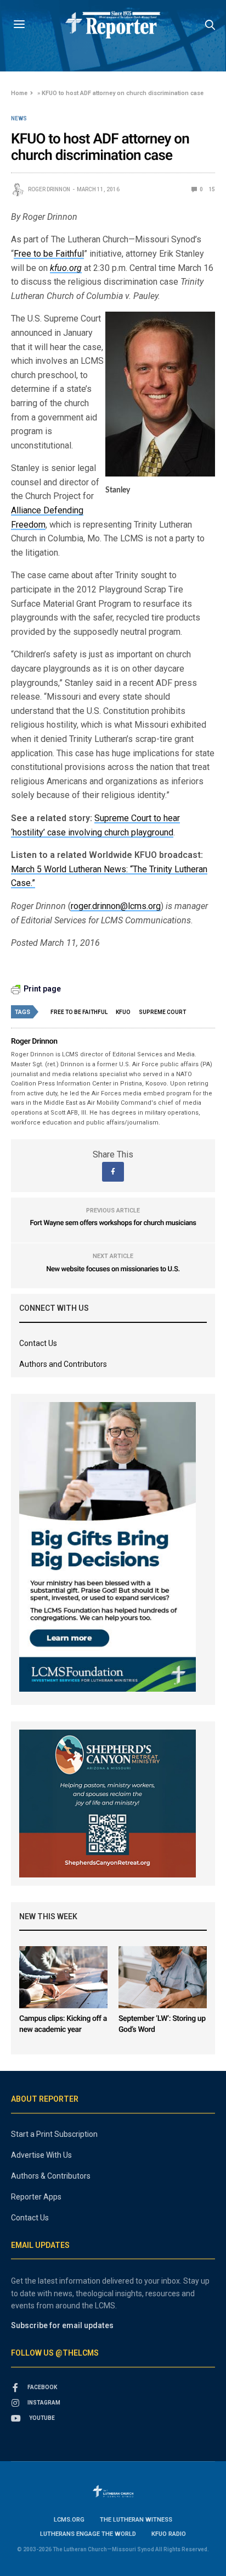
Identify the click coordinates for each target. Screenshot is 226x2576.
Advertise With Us (41, 2155)
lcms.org (69, 2520)
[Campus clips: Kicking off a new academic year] (63, 1977)
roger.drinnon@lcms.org (116, 906)
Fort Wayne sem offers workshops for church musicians (113, 1223)
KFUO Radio (169, 2534)
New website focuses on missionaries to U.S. (113, 1269)
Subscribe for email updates (62, 2325)
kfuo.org (66, 268)
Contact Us (38, 1343)
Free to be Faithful (49, 254)
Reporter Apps (36, 2197)
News (19, 119)
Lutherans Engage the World (88, 2534)
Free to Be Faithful (79, 1012)
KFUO (123, 1012)
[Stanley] (160, 394)
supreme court (162, 1012)
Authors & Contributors (51, 2176)
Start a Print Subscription (54, 2134)
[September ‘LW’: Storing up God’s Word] (163, 1977)
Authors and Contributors (63, 1364)
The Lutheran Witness (136, 2520)
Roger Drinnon (49, 189)
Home (19, 93)
